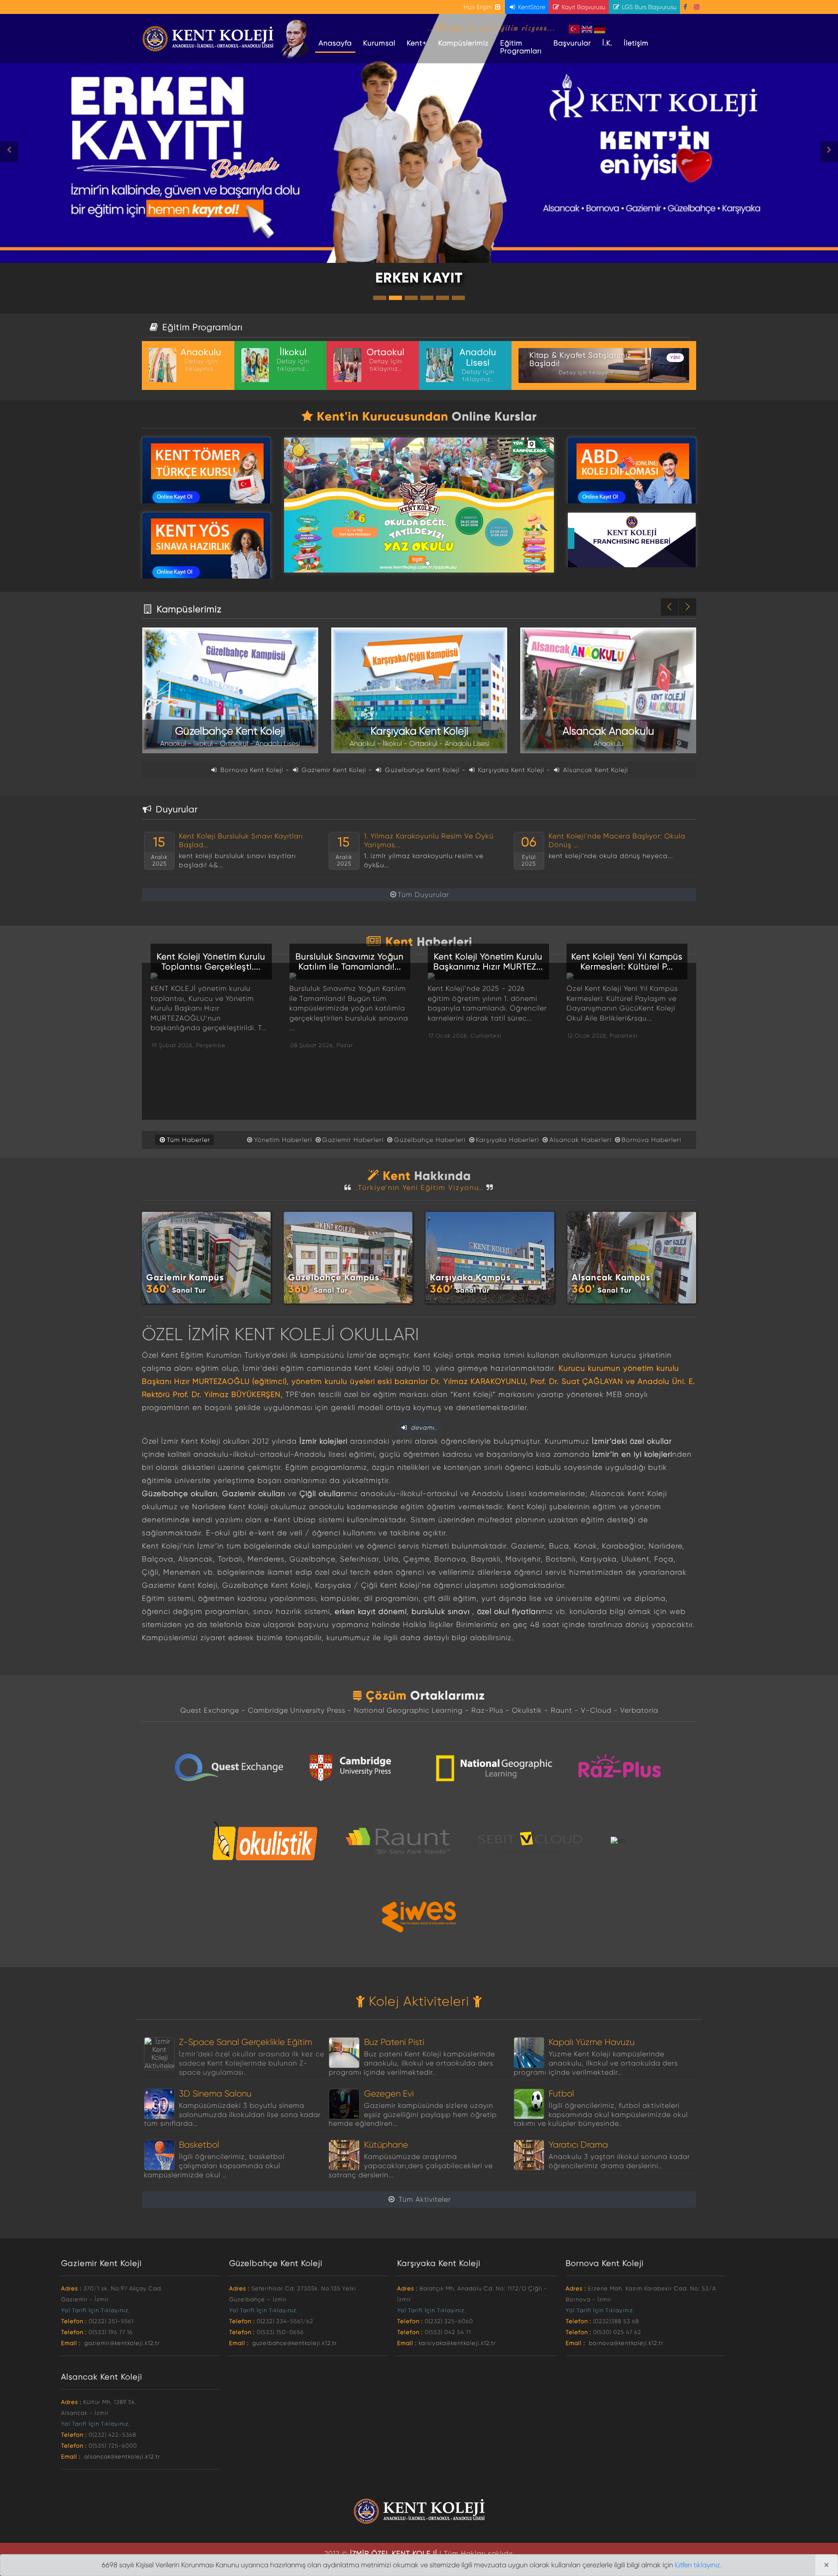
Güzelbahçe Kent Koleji (421, 770)
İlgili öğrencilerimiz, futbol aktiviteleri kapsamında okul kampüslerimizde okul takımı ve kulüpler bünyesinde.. (601, 2115)
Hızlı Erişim (479, 7)
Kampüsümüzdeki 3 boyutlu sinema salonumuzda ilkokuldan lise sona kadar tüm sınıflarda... (232, 2115)
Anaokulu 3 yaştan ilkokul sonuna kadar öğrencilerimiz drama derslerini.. (619, 2161)
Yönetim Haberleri (283, 1140)
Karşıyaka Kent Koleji (510, 770)
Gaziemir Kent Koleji (334, 770)
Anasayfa (337, 43)
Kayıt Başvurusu (583, 7)
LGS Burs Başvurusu (648, 7)
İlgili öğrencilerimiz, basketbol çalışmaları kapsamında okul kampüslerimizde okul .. (214, 2166)
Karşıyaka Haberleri (507, 1140)
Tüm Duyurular (423, 895)
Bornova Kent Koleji (252, 770)
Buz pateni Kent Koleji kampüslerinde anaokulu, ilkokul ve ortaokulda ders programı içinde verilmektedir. (412, 2063)
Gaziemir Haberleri (353, 1140)
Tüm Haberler (189, 1140)
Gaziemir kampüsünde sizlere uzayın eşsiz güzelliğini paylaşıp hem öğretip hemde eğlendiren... (412, 2115)
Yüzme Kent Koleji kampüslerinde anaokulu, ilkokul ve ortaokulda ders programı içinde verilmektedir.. (596, 2063)
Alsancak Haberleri (580, 1140)
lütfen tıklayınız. (698, 2565)
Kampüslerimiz (464, 43)
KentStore (531, 7)
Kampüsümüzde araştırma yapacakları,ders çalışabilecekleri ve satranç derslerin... (410, 2166)
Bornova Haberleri (651, 1140)
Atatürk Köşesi (296, 39)
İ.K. (607, 43)
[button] (63, 152)
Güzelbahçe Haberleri (430, 1140)
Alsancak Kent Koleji (594, 770)
